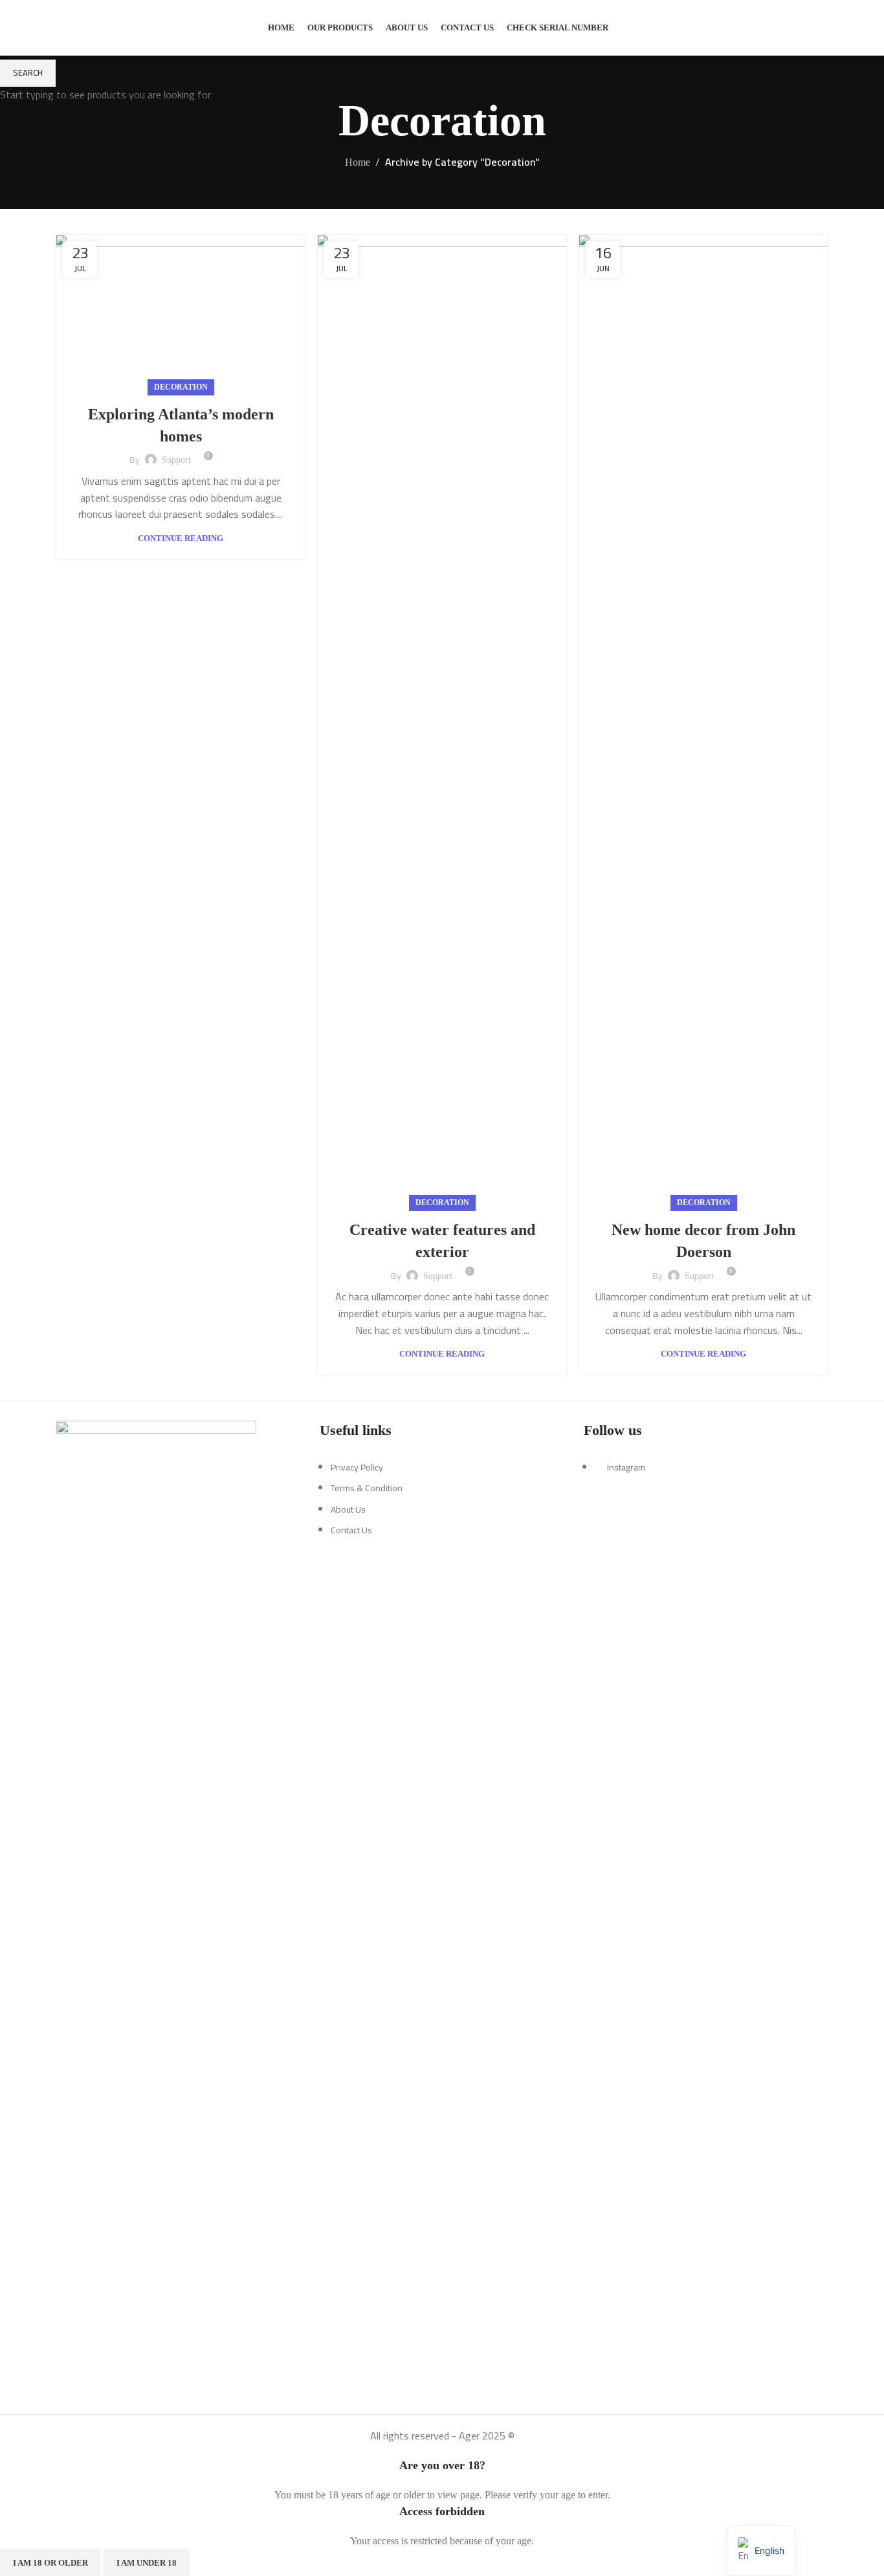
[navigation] (761, 2551)
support (176, 460)
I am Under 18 (147, 2563)
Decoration (181, 387)
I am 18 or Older (50, 2563)
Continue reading (181, 538)
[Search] (824, 28)
